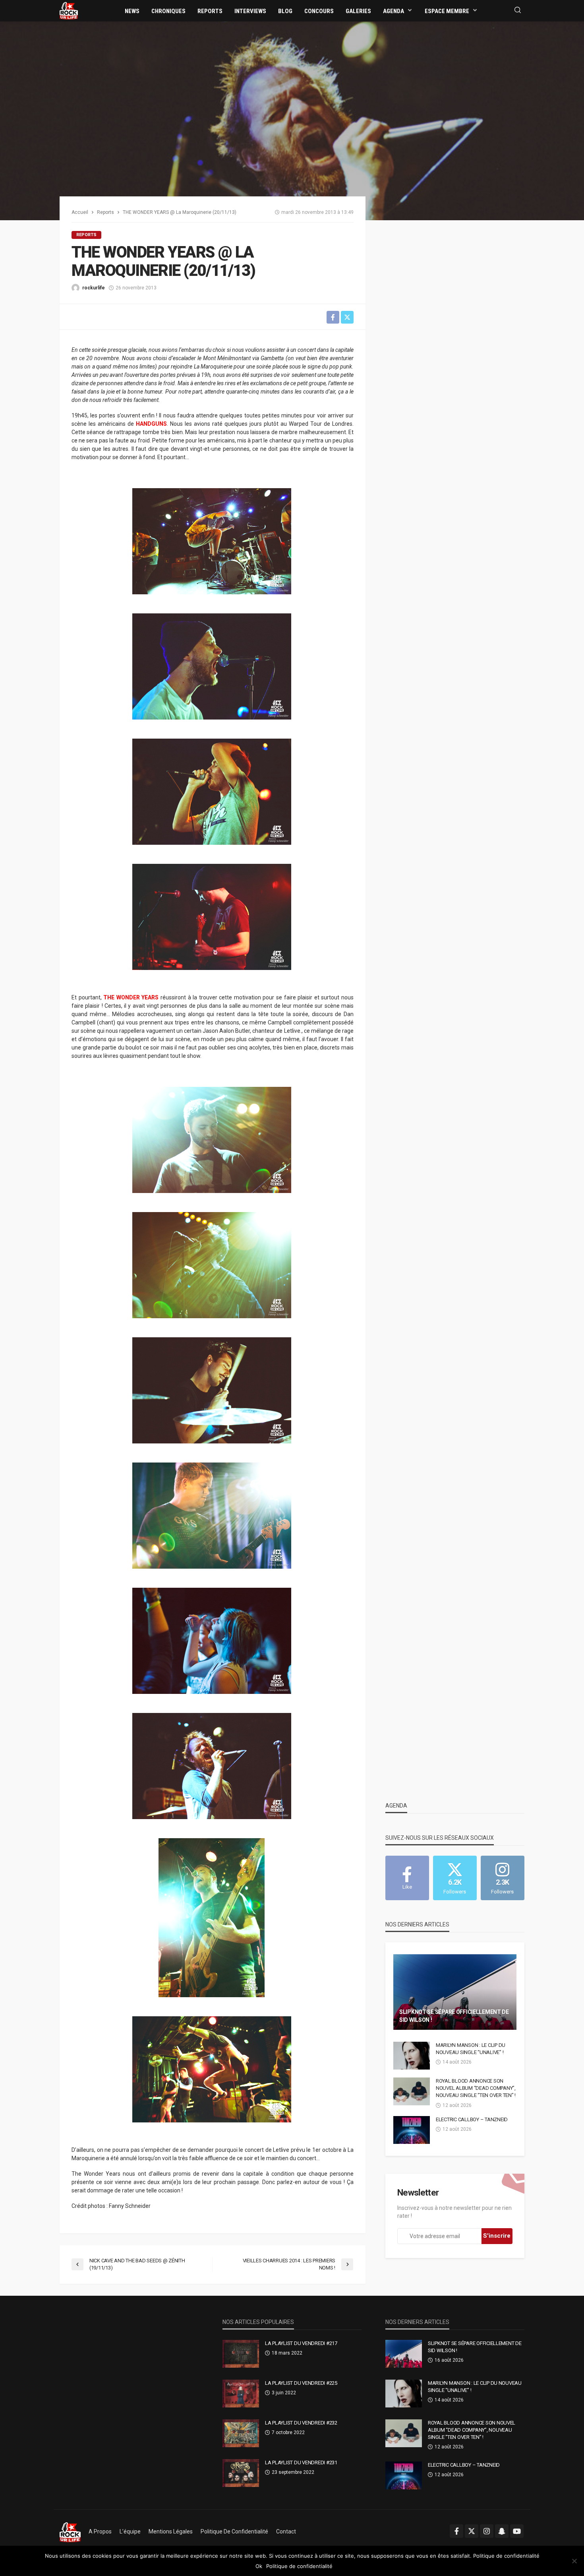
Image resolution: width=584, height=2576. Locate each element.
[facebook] (456, 2531)
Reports (210, 11)
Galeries (358, 11)
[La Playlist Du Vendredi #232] (241, 2433)
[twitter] (472, 2531)
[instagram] (487, 2531)
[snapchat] (502, 2531)
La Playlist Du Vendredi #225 (301, 2383)
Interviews (250, 11)
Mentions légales (171, 2531)
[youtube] (517, 2531)
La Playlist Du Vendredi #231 (301, 2463)
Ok (259, 2566)
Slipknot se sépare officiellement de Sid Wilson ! (454, 2016)
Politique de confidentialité (234, 2531)
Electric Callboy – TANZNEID (472, 2119)
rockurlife (94, 288)
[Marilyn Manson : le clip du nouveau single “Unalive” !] (412, 2056)
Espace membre (447, 11)
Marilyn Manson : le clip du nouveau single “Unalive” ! (471, 2049)
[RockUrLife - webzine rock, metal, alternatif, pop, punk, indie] (69, 10)
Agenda (394, 11)
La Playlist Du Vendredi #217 (301, 2343)
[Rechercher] (518, 11)
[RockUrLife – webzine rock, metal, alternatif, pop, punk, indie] (70, 2531)
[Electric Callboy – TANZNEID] (412, 2130)
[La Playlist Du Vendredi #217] (241, 2354)
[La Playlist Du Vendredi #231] (241, 2473)
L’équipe (130, 2531)
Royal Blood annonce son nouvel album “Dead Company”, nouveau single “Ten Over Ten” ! (476, 2088)
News (132, 11)
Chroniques (168, 11)
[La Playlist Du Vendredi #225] (241, 2394)
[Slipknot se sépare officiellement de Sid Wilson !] (455, 1992)
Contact (286, 2531)
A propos (100, 2531)
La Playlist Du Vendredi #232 (301, 2423)
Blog (285, 11)
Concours (319, 11)
